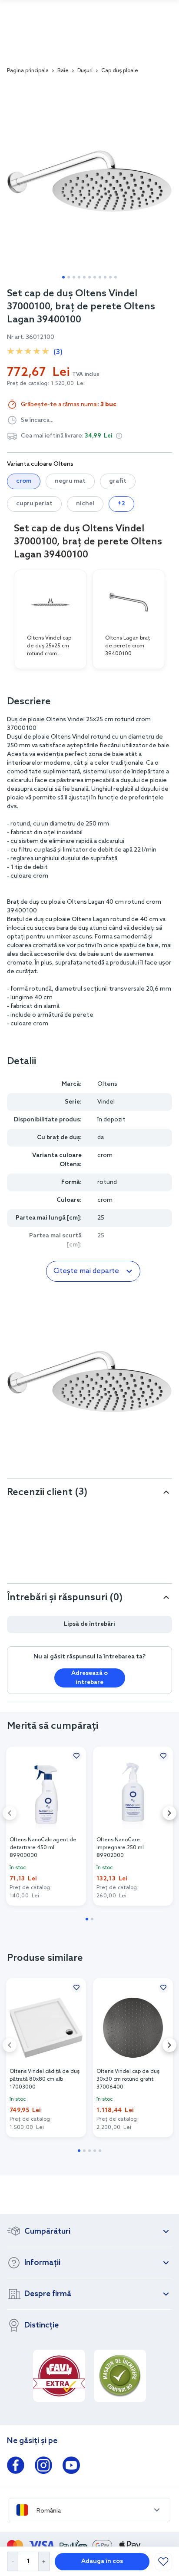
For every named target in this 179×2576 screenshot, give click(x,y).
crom (24, 481)
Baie (63, 71)
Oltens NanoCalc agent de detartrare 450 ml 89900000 (43, 1848)
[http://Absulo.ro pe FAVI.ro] (59, 2376)
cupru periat (34, 504)
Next (169, 1813)
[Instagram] (43, 2467)
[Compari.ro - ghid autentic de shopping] (120, 2376)
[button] (119, 436)
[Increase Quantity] (44, 2561)
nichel (85, 504)
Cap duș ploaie (120, 71)
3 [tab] (74, 277)
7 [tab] (95, 277)
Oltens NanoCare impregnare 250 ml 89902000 (120, 1848)
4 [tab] (79, 277)
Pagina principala (28, 71)
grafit (118, 481)
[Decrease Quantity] (12, 2561)
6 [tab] (89, 277)
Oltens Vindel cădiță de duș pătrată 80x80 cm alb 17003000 (45, 2079)
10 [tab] (110, 277)
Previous (10, 1813)
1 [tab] (63, 277)
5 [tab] (84, 277)
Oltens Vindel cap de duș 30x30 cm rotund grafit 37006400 (128, 2079)
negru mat (70, 481)
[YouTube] (71, 2467)
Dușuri (85, 71)
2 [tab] (69, 277)
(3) (58, 352)
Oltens (107, 1084)
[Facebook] (16, 2467)
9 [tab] (105, 277)
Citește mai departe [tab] (86, 1271)
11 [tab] (116, 277)
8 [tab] (100, 277)
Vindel (106, 1102)
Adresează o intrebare (89, 1678)
